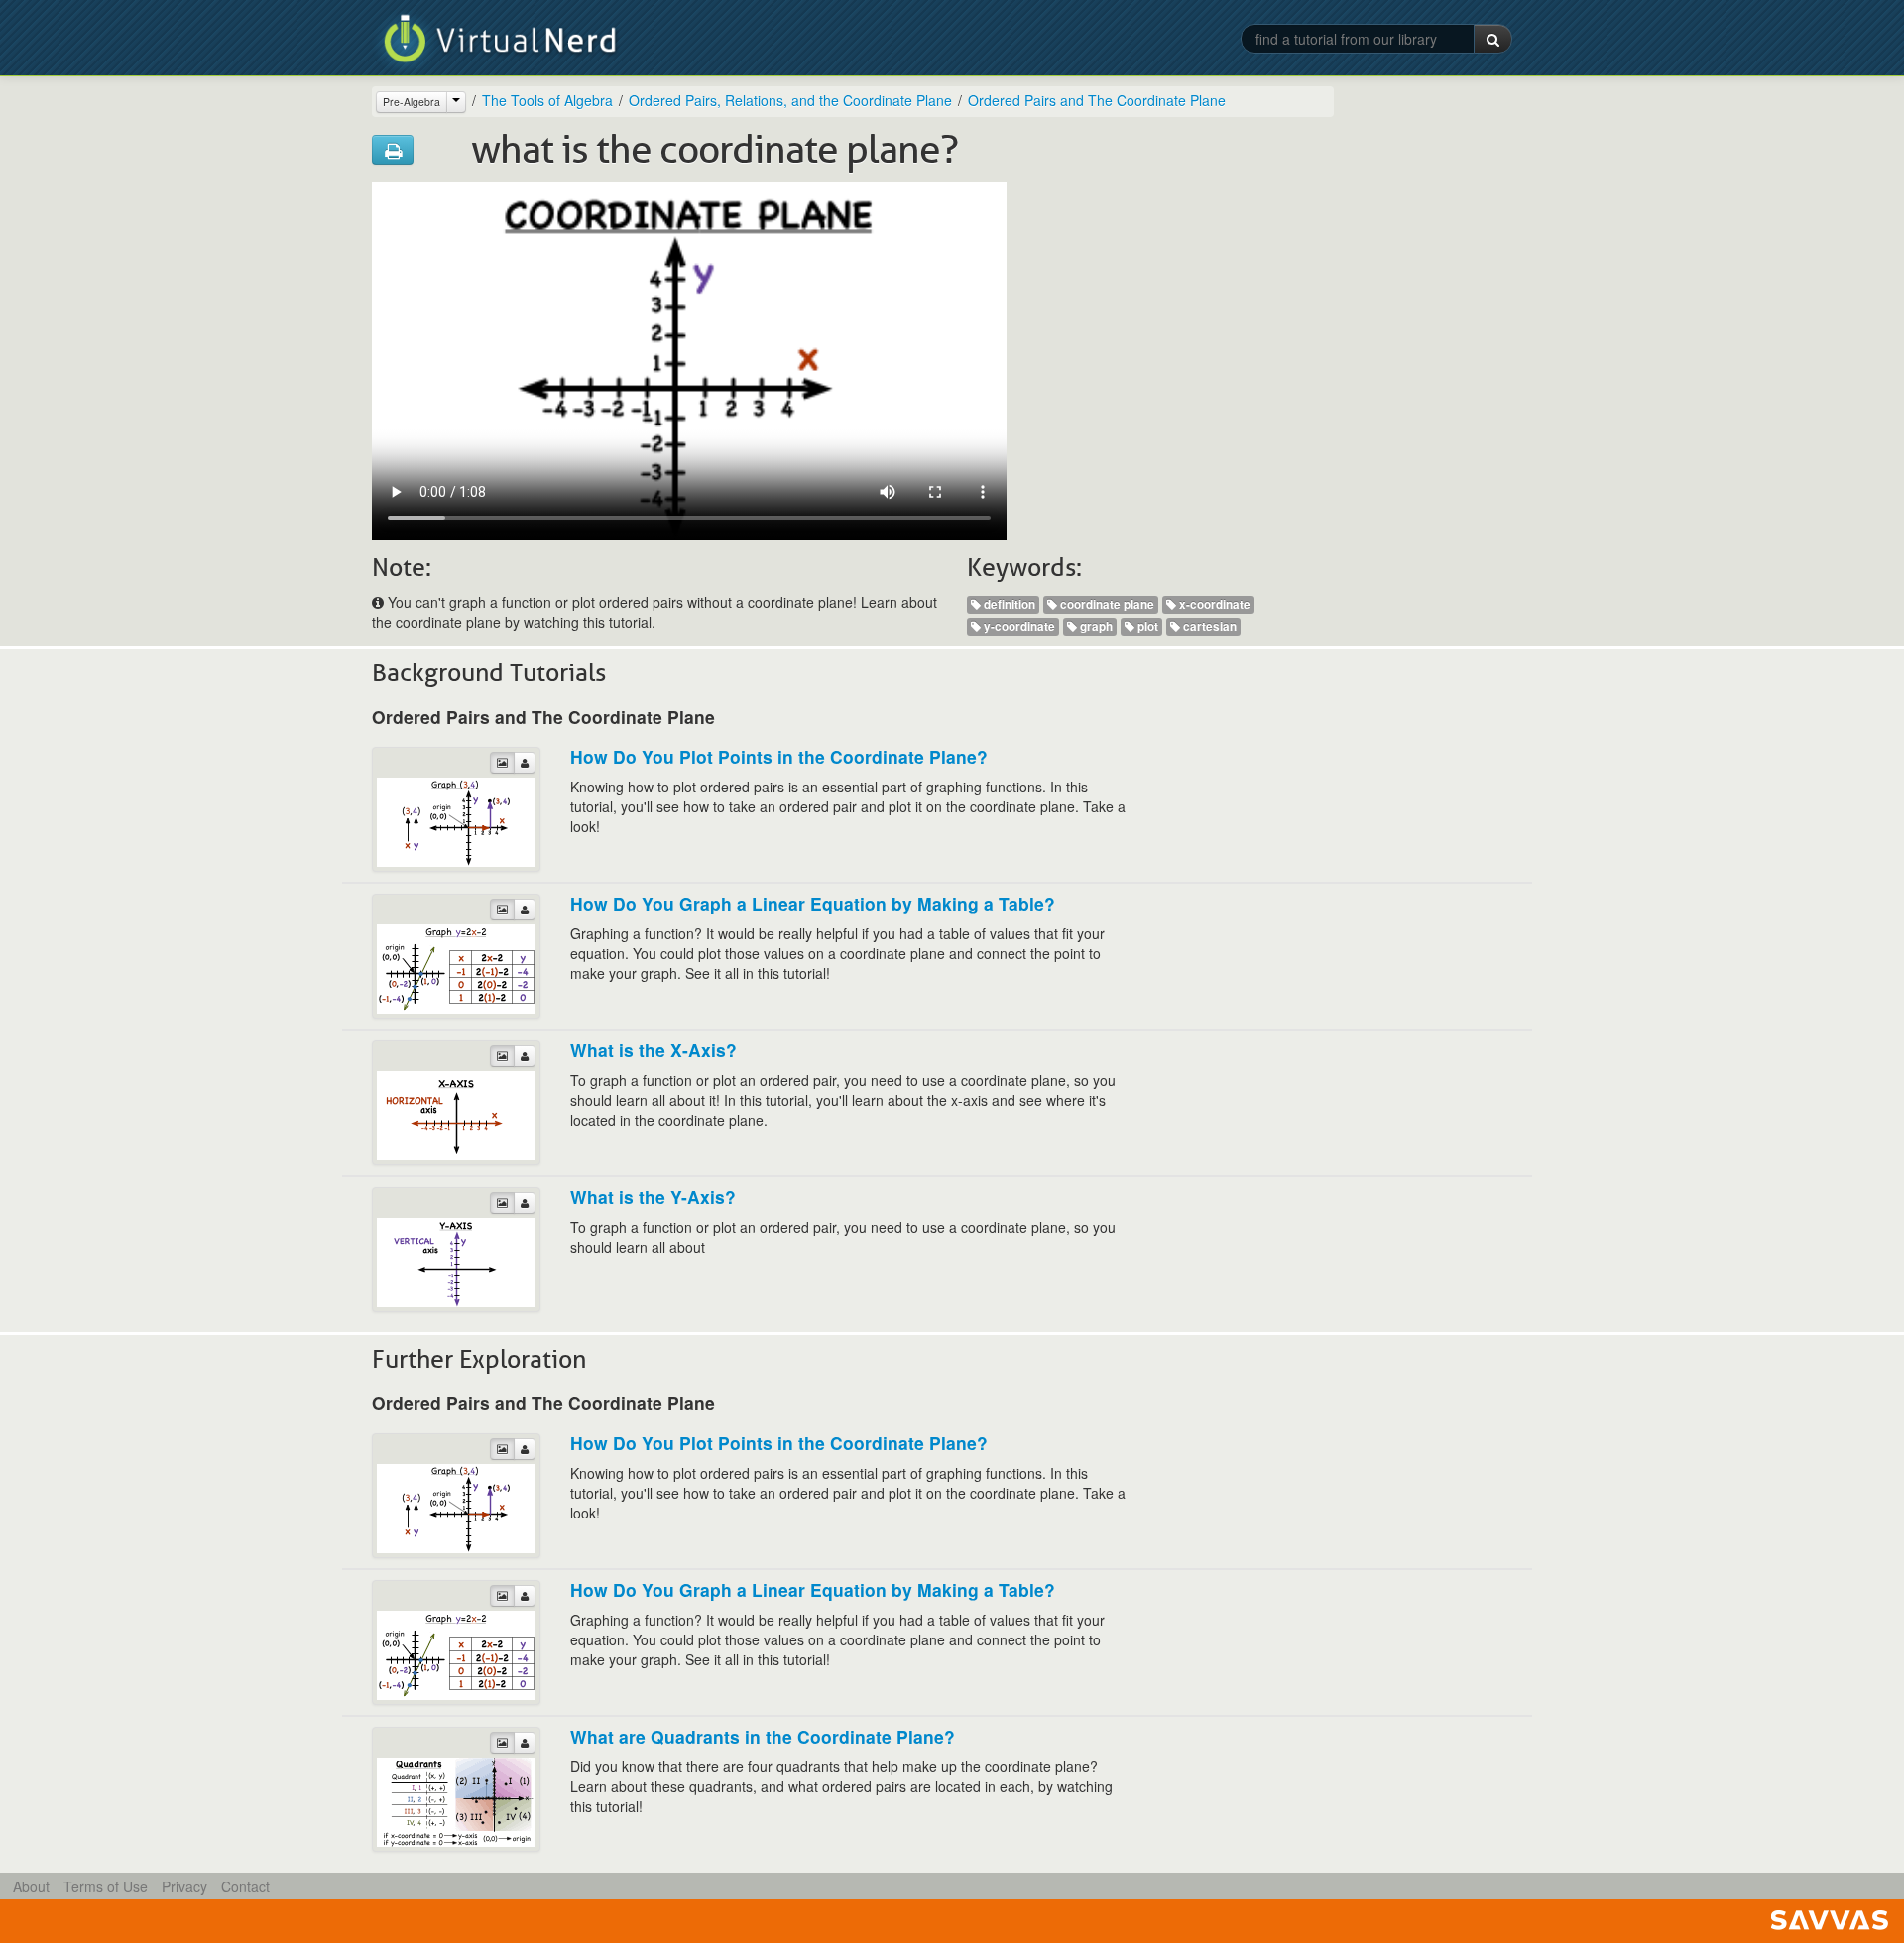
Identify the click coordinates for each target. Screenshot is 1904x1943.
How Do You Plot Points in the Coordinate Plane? (779, 756)
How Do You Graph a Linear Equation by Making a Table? (813, 903)
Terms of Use (106, 1886)
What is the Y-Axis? (653, 1197)
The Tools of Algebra (547, 100)
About (31, 1886)
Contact (245, 1886)
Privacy (184, 1886)
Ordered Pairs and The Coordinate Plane (1097, 100)
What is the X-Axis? (654, 1050)
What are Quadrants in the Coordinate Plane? (763, 1736)
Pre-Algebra (412, 102)
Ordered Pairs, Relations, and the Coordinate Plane (790, 100)
